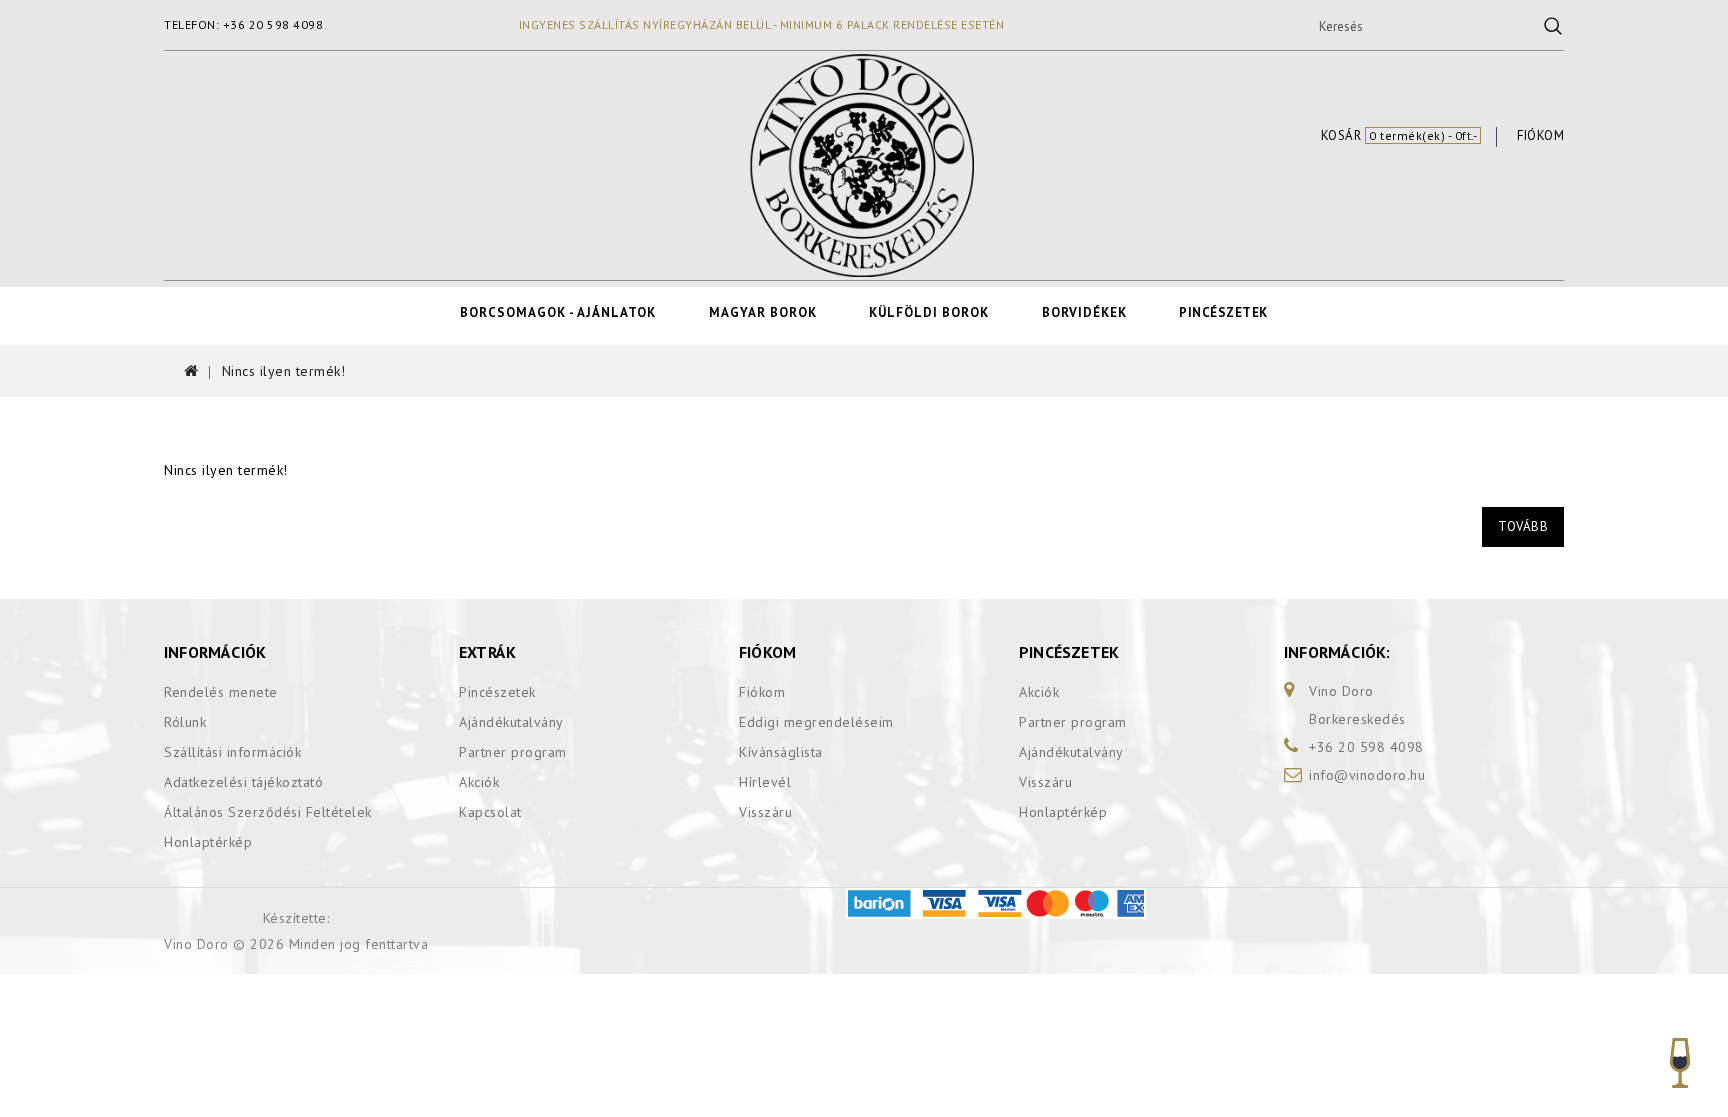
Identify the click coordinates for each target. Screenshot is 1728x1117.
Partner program (513, 752)
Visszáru (765, 812)
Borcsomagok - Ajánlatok (558, 312)
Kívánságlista (781, 752)
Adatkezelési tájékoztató (243, 782)
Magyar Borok (763, 312)
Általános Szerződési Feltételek (268, 812)
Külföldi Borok (929, 312)
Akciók (479, 782)
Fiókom (762, 692)
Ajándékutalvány (511, 722)
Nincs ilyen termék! (284, 371)
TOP (1681, 1069)
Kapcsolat (490, 812)
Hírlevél (765, 782)
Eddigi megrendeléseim (816, 722)
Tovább (1523, 526)
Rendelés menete (221, 692)
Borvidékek (1084, 312)
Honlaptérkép (208, 842)
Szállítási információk (232, 752)
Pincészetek (1223, 312)
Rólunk (185, 722)
